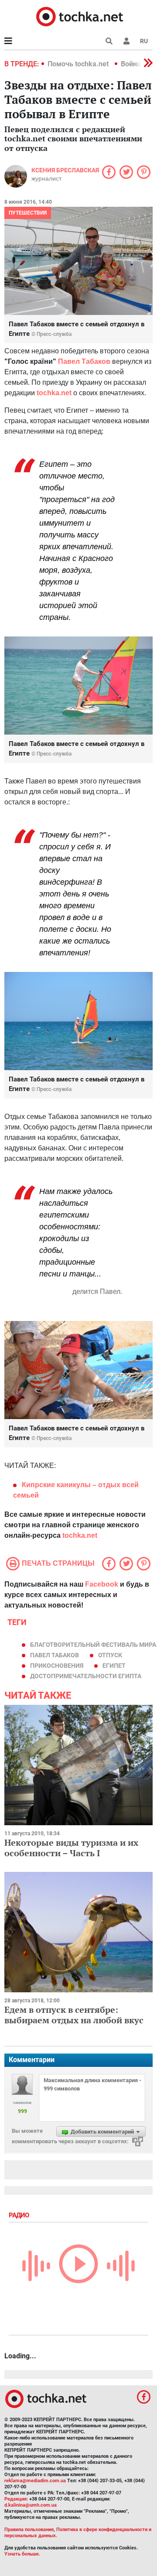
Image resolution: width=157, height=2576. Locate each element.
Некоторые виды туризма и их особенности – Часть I (71, 1848)
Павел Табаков (84, 361)
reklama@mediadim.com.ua (35, 2481)
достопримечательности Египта (86, 1676)
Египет (114, 1666)
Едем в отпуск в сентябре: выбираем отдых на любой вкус (74, 2015)
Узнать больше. (22, 2554)
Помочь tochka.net (79, 64)
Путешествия (28, 213)
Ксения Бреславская (65, 170)
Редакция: (16, 2499)
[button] (126, 41)
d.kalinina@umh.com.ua (31, 2505)
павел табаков (55, 1655)
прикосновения (57, 1666)
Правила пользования (29, 2530)
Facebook (102, 1584)
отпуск (110, 1655)
